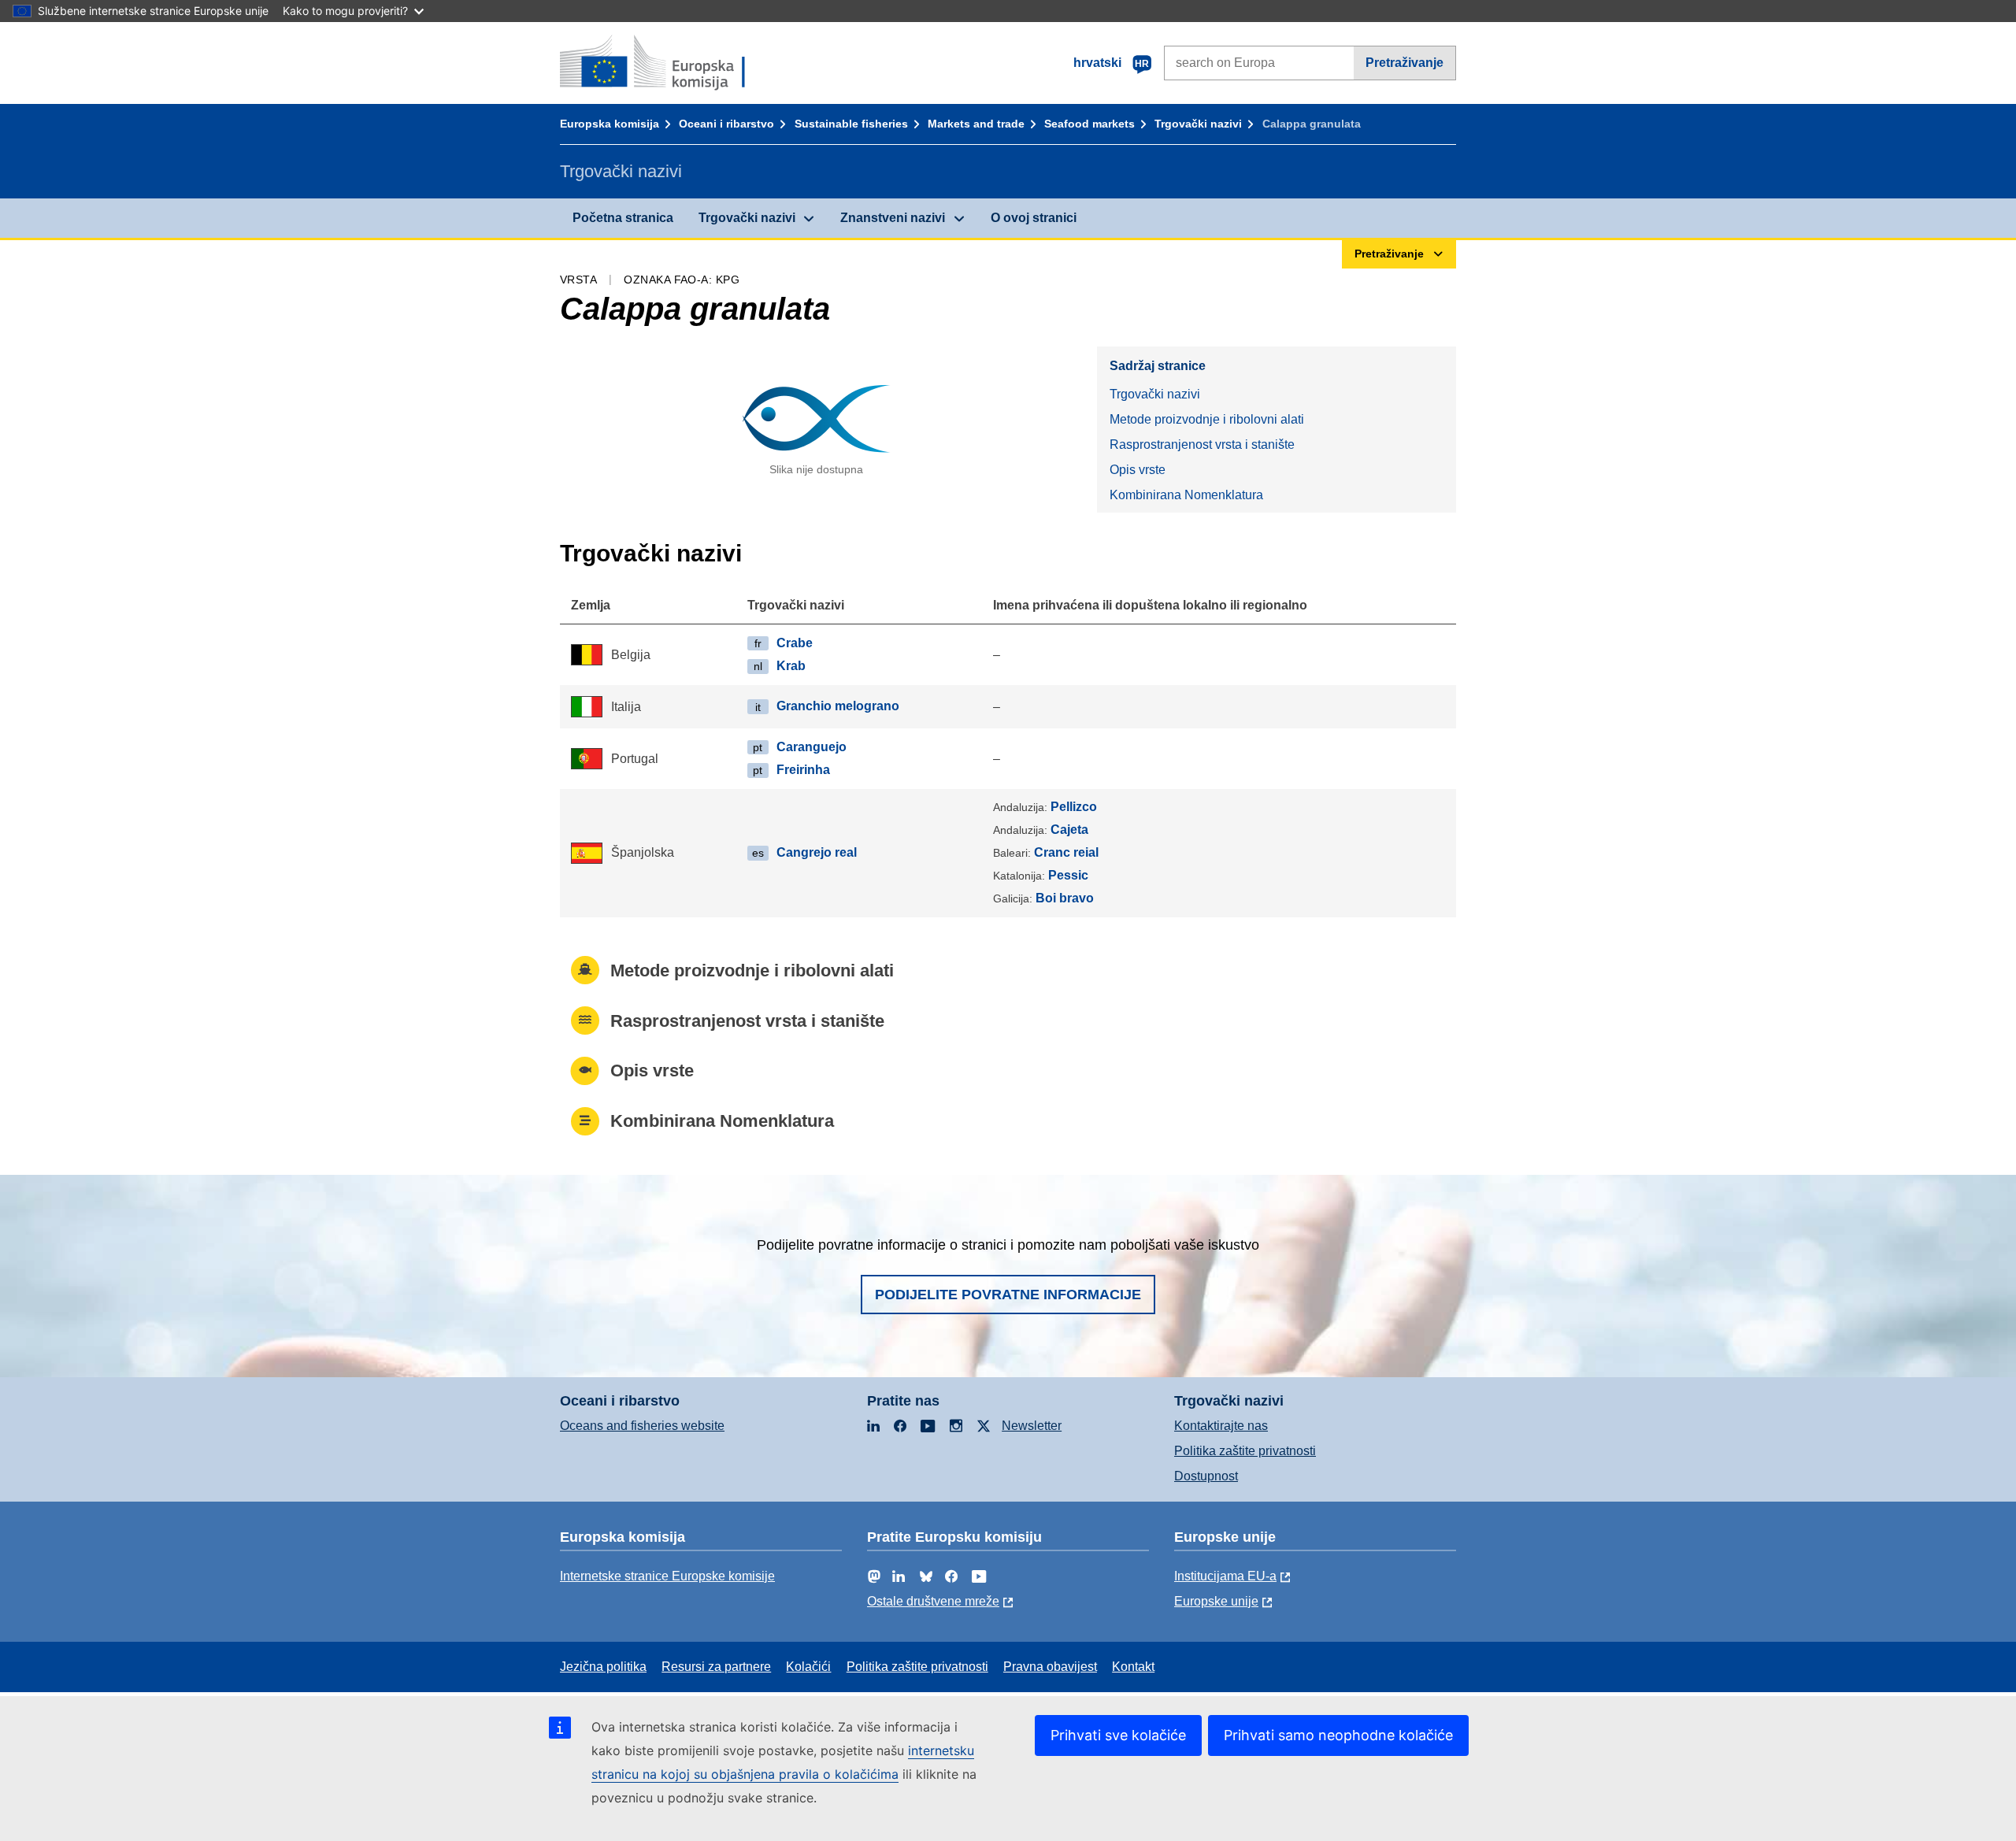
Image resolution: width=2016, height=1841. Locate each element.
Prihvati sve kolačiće (1118, 1735)
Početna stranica (623, 218)
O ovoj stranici (1034, 218)
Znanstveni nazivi (893, 218)
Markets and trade (976, 124)
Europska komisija (610, 124)
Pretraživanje (1405, 63)
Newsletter (1032, 1426)
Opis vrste (1138, 470)
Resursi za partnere (716, 1667)
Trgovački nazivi (1198, 124)
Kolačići (808, 1667)
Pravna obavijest (1050, 1667)
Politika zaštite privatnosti (1245, 1451)
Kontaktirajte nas (1221, 1426)
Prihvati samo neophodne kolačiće (1338, 1735)
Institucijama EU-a (1225, 1576)
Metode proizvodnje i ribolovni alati (1207, 419)
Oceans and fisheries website (642, 1426)
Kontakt (1133, 1667)
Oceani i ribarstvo (726, 124)
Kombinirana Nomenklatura (1186, 495)
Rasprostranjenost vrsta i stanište (1202, 445)
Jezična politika (603, 1667)
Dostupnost (1206, 1476)
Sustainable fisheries (851, 124)
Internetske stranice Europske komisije (667, 1576)
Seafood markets (1090, 124)
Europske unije (1216, 1601)
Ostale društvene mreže (933, 1601)
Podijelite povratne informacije (1008, 1295)
